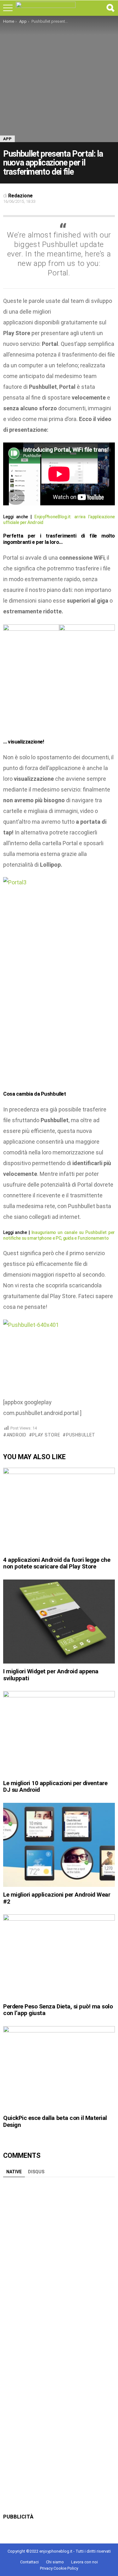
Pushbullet (81, 1435)
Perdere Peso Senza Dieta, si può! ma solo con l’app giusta (58, 2010)
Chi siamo (55, 2562)
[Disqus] (59, 2259)
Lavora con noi (84, 2562)
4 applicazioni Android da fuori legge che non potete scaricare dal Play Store (57, 1563)
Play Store (46, 1435)
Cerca (110, 8)
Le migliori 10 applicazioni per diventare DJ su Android (55, 1786)
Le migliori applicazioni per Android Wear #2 (57, 1898)
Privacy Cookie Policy (59, 2568)
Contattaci (29, 2562)
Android (17, 1435)
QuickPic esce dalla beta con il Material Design (55, 2121)
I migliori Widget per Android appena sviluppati (51, 1675)
